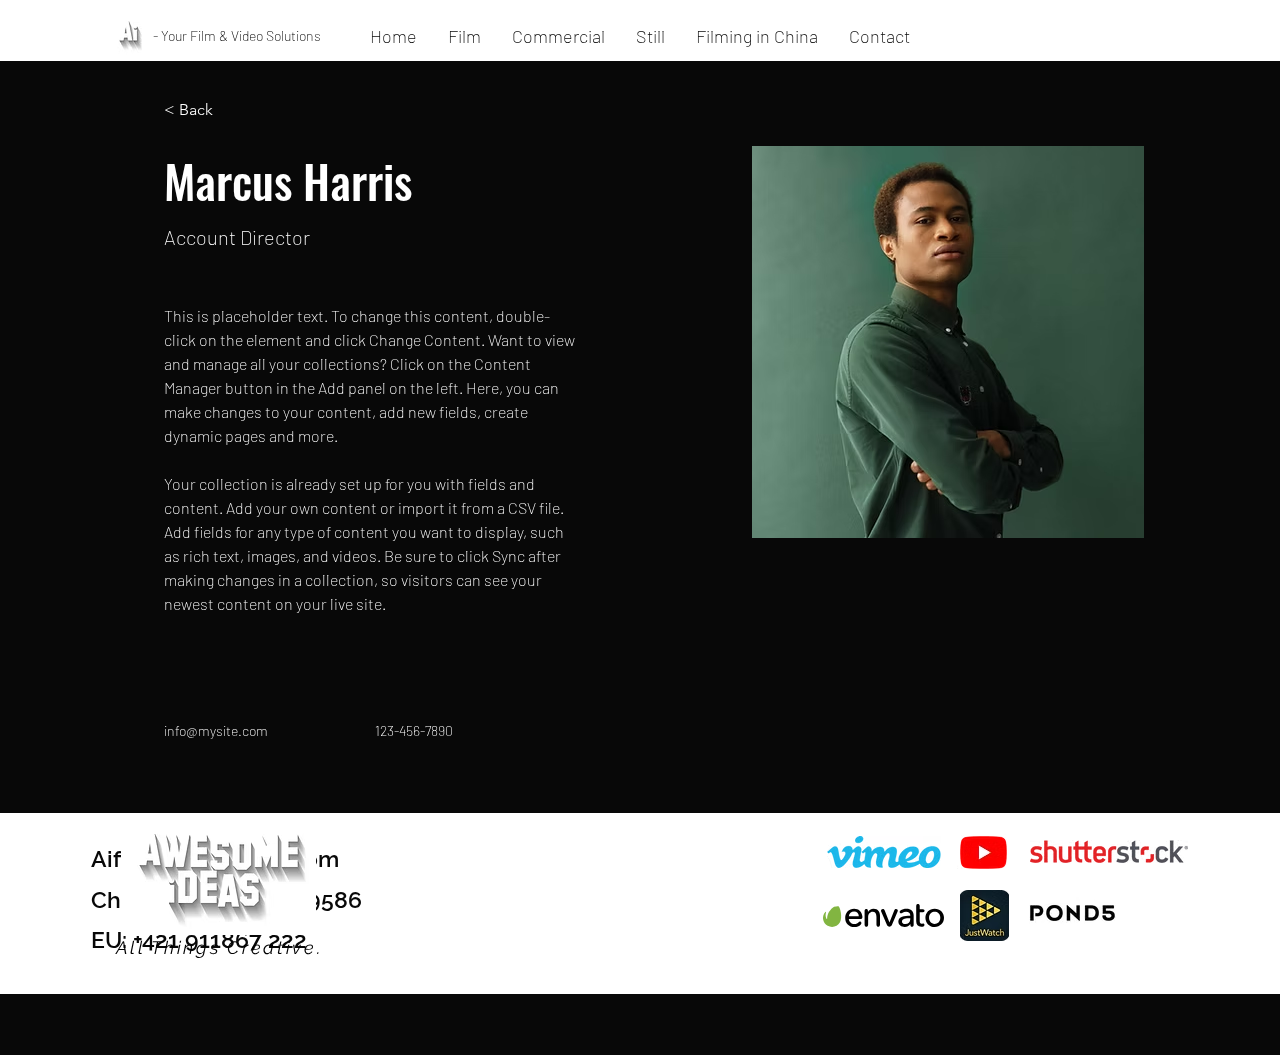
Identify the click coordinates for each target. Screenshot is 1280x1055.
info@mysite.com (216, 730)
